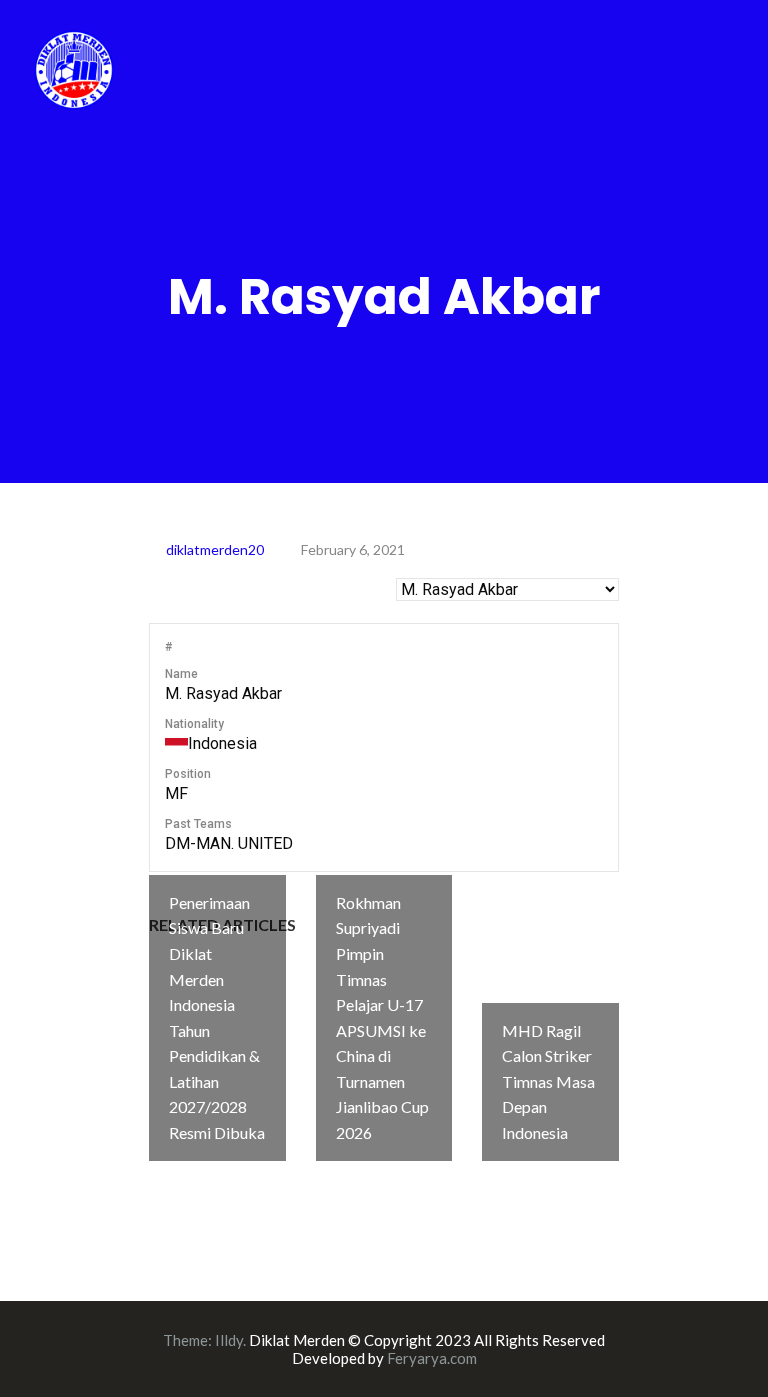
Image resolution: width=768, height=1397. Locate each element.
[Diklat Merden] (74, 67)
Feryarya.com (432, 1358)
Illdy (229, 1340)
